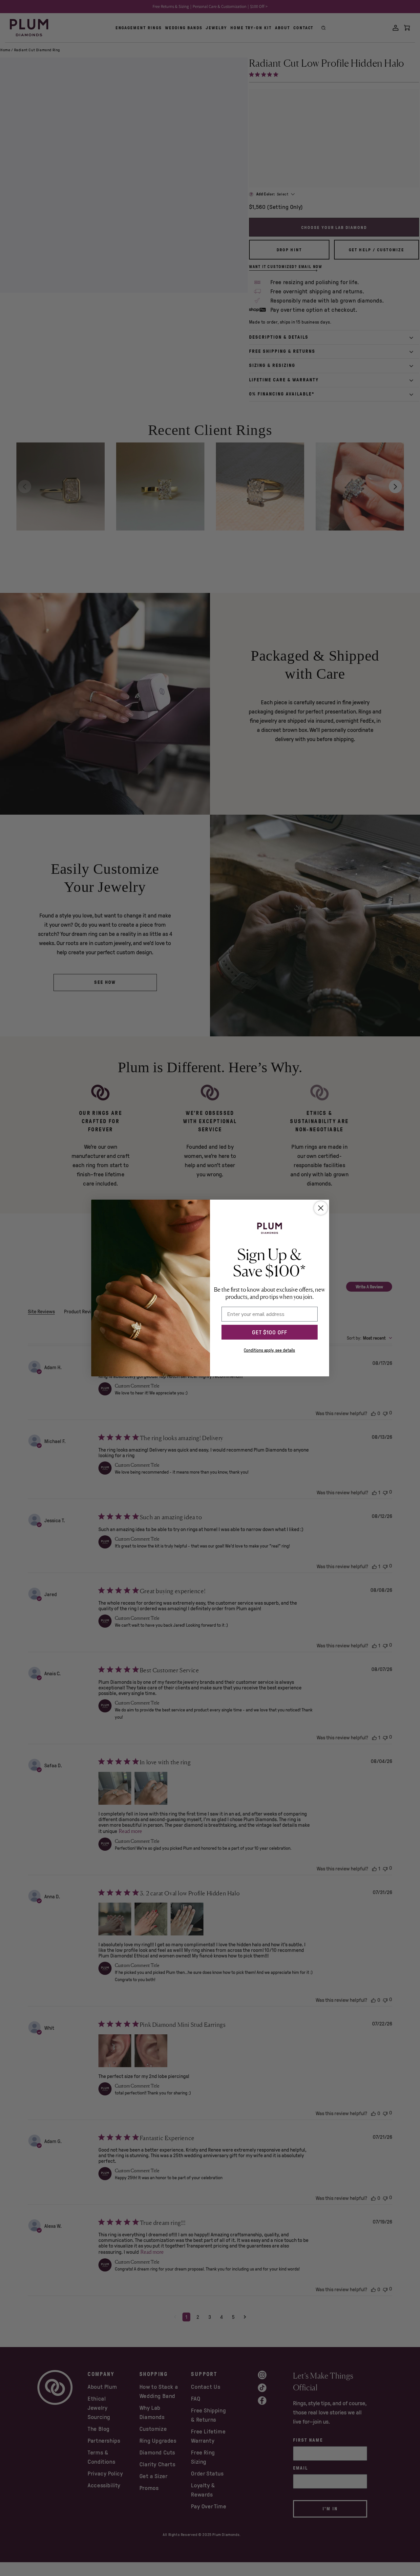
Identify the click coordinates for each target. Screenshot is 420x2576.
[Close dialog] (321, 1208)
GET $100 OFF (270, 1332)
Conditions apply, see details (269, 1350)
